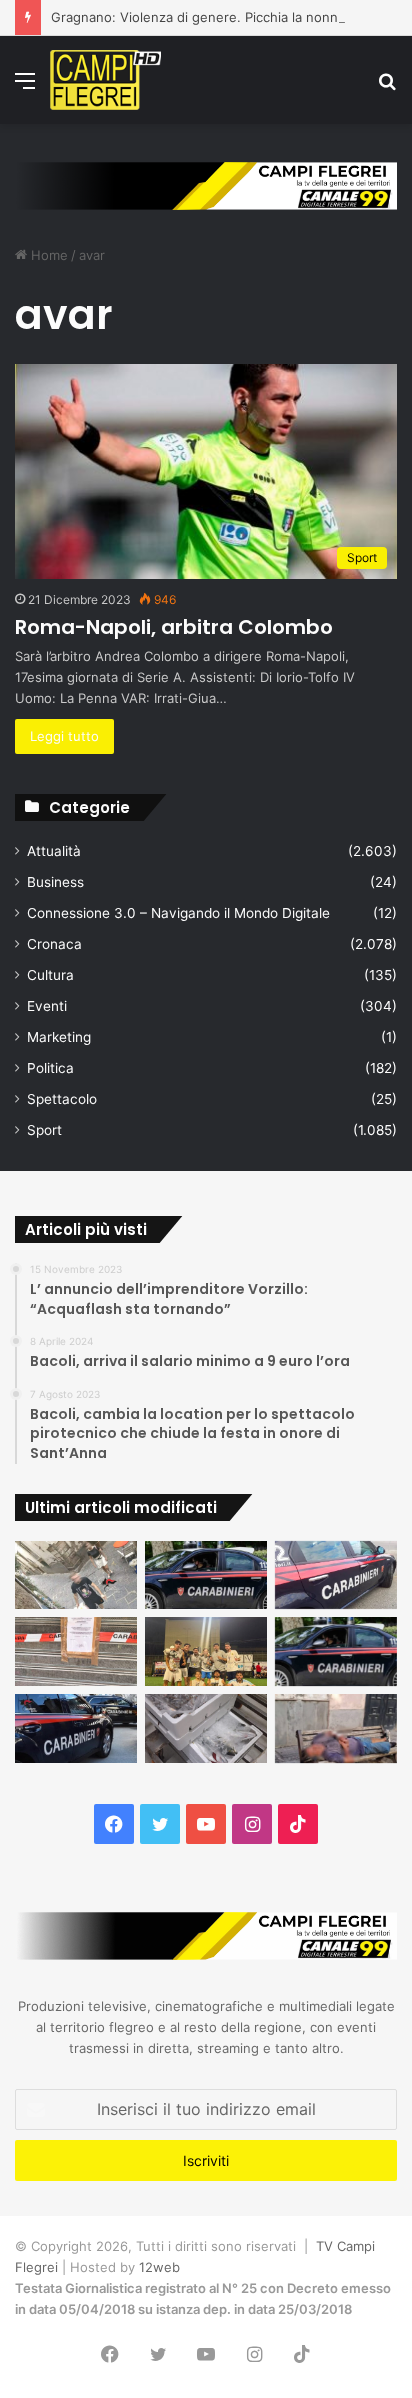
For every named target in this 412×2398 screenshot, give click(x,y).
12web (159, 2267)
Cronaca (54, 944)
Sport (44, 1130)
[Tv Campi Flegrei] (105, 80)
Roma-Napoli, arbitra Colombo (174, 627)
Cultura (50, 975)
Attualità (54, 851)
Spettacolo (62, 1099)
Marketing (59, 1037)
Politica (50, 1068)
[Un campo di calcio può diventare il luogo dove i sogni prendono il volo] (206, 1651)
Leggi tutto (64, 736)
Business (55, 882)
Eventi (47, 1006)
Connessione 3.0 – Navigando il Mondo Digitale (178, 913)
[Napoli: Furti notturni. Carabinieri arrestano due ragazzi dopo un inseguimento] (206, 1575)
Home (47, 255)
